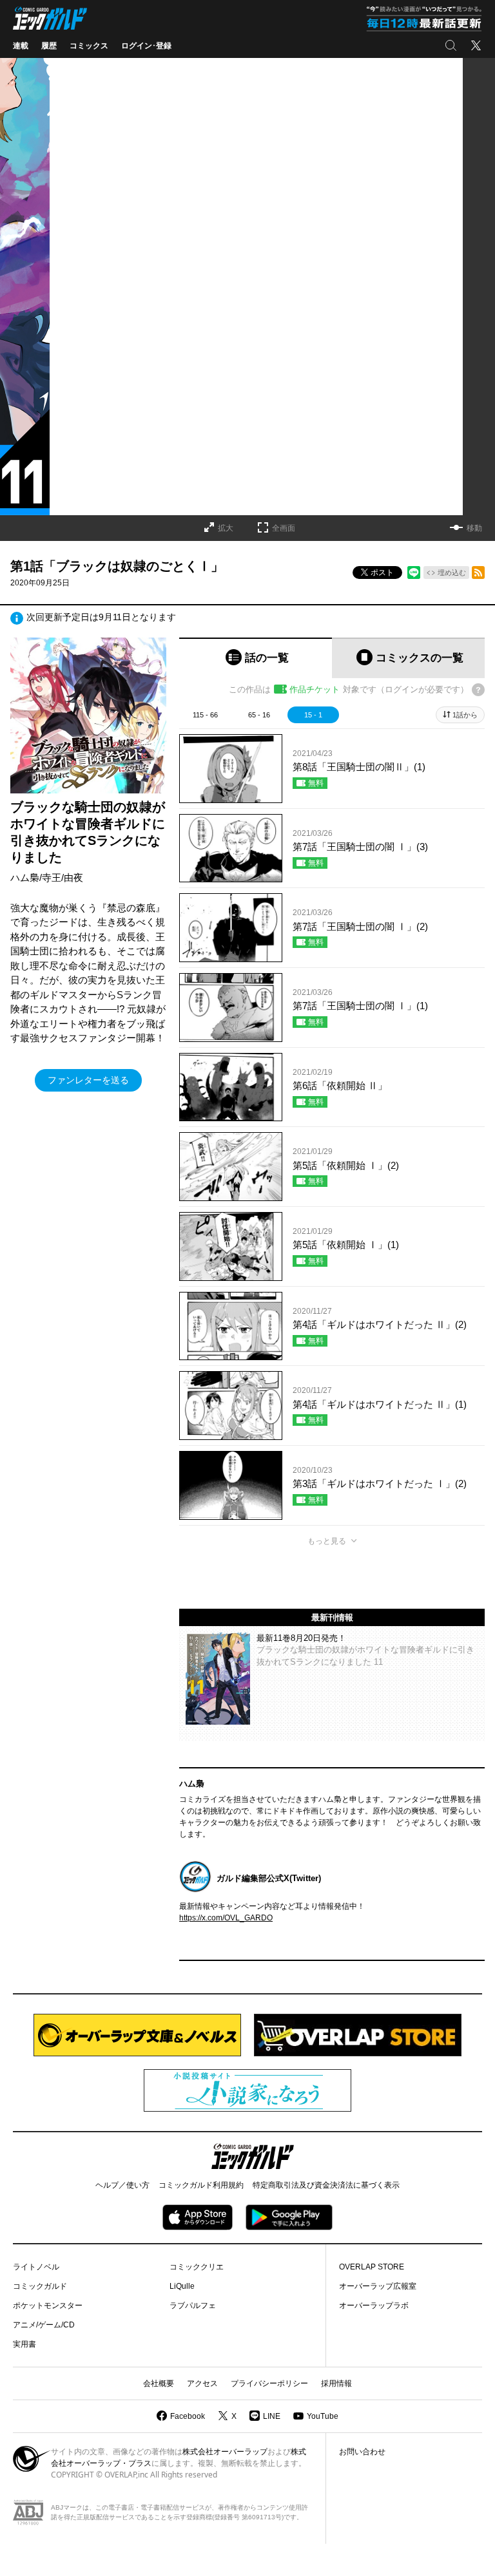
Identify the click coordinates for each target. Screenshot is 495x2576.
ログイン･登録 (146, 46)
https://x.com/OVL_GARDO (226, 1918)
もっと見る (327, 1541)
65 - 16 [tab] (259, 715)
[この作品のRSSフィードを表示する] (478, 573)
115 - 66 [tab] (205, 715)
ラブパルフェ (193, 2306)
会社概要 (159, 2383)
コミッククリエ (197, 2267)
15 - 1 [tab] (313, 715)
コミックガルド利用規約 (201, 2185)
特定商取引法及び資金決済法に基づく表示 (326, 2185)
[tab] (256, 658)
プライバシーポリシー (269, 2383)
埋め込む (452, 573)
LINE (272, 2416)
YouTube (323, 2416)
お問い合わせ (362, 2452)
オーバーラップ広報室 (378, 2286)
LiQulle (182, 2286)
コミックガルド (40, 2286)
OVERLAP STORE (372, 2267)
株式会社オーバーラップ (225, 2452)
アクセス (202, 2383)
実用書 (24, 2344)
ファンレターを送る (88, 1080)
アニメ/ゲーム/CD (44, 2325)
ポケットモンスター (48, 2306)
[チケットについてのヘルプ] (478, 690)
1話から (465, 715)
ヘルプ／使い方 (122, 2185)
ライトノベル (36, 2267)
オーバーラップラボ (374, 2306)
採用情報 (336, 2383)
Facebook (188, 2416)
